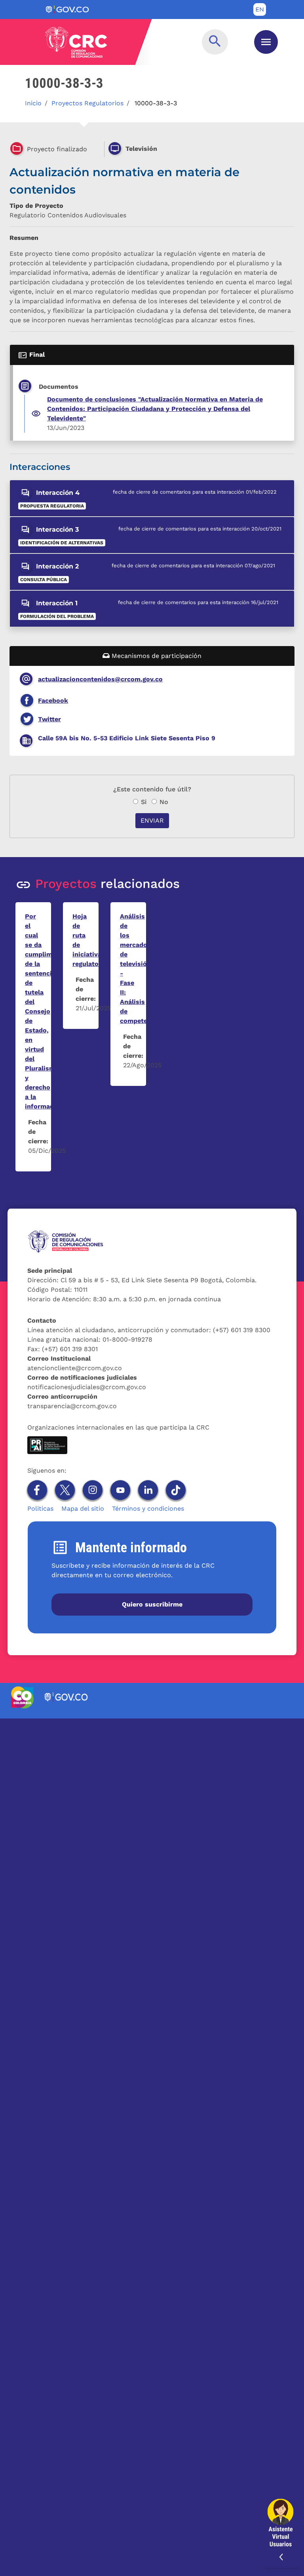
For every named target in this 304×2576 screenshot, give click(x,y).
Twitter (49, 719)
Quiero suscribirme (152, 1604)
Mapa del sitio (83, 1509)
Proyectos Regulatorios (87, 103)
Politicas (40, 1509)
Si (144, 802)
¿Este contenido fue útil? (152, 789)
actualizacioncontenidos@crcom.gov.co (100, 679)
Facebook (53, 701)
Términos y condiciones (148, 1509)
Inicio (33, 103)
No (164, 802)
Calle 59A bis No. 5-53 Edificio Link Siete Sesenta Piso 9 (127, 738)
